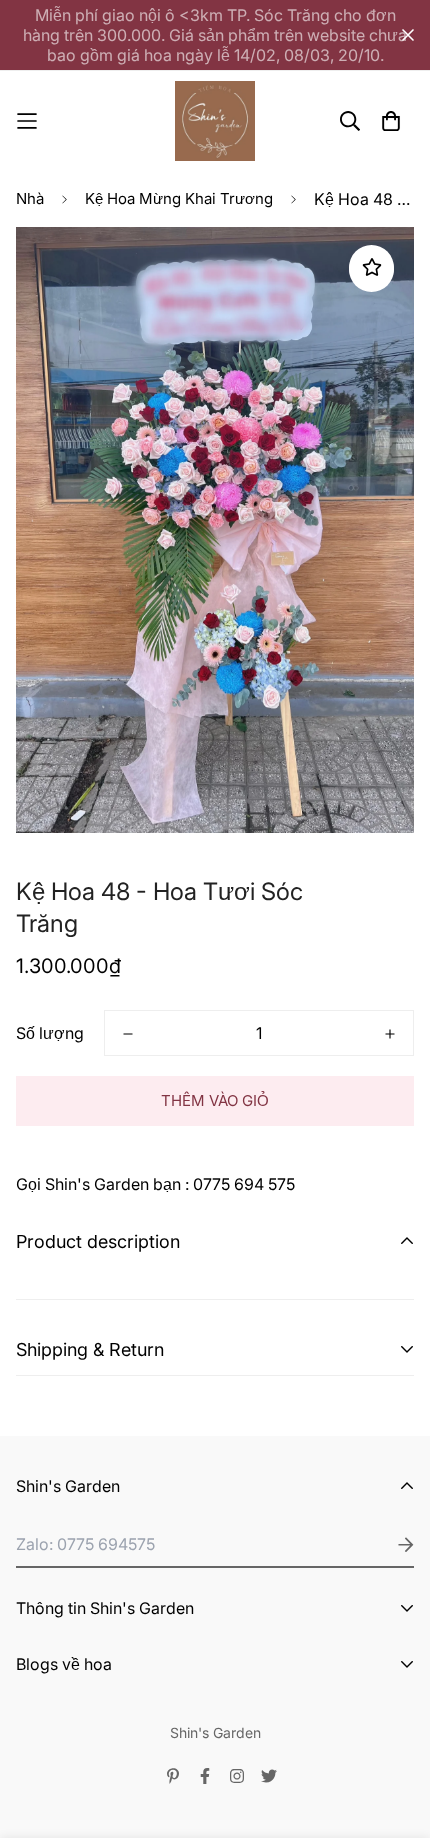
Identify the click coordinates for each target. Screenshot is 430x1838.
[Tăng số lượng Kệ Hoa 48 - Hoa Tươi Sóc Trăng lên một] (390, 1034)
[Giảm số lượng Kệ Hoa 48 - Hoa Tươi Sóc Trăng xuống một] (128, 1034)
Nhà (30, 198)
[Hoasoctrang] (215, 121)
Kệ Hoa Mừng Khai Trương (179, 198)
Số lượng (50, 1033)
